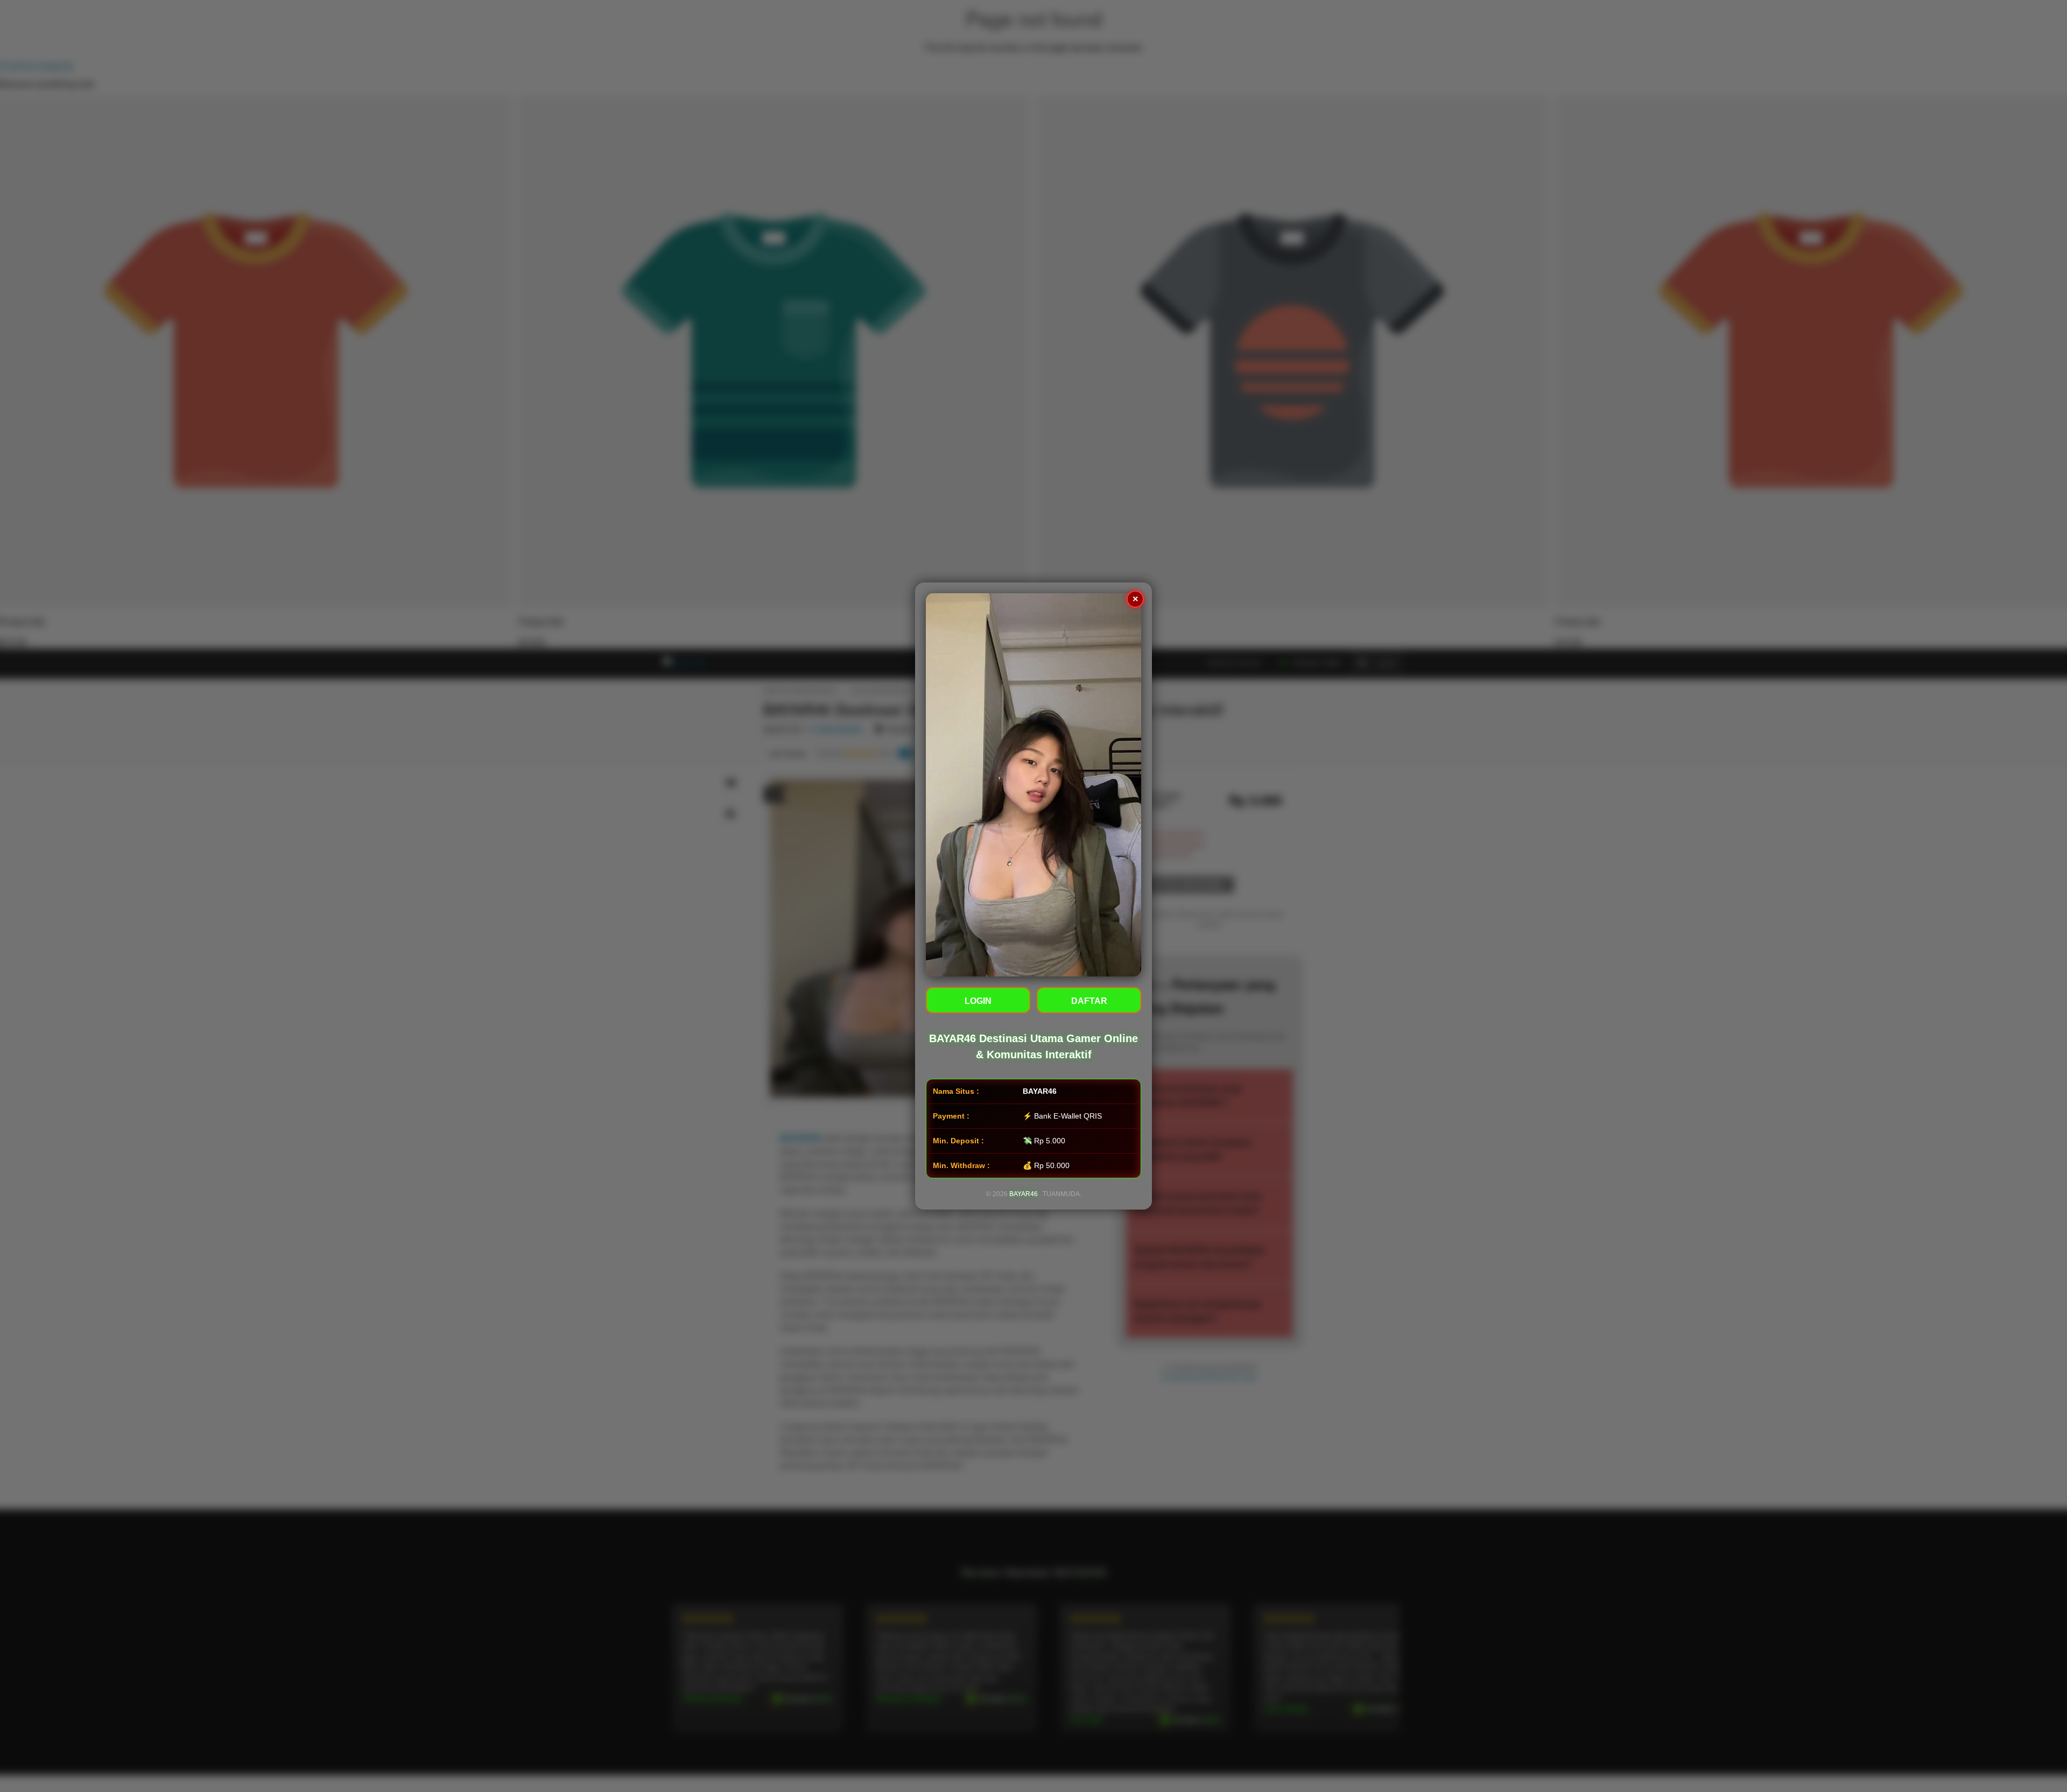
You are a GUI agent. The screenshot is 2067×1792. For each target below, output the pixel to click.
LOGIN (978, 1001)
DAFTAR (1089, 1001)
